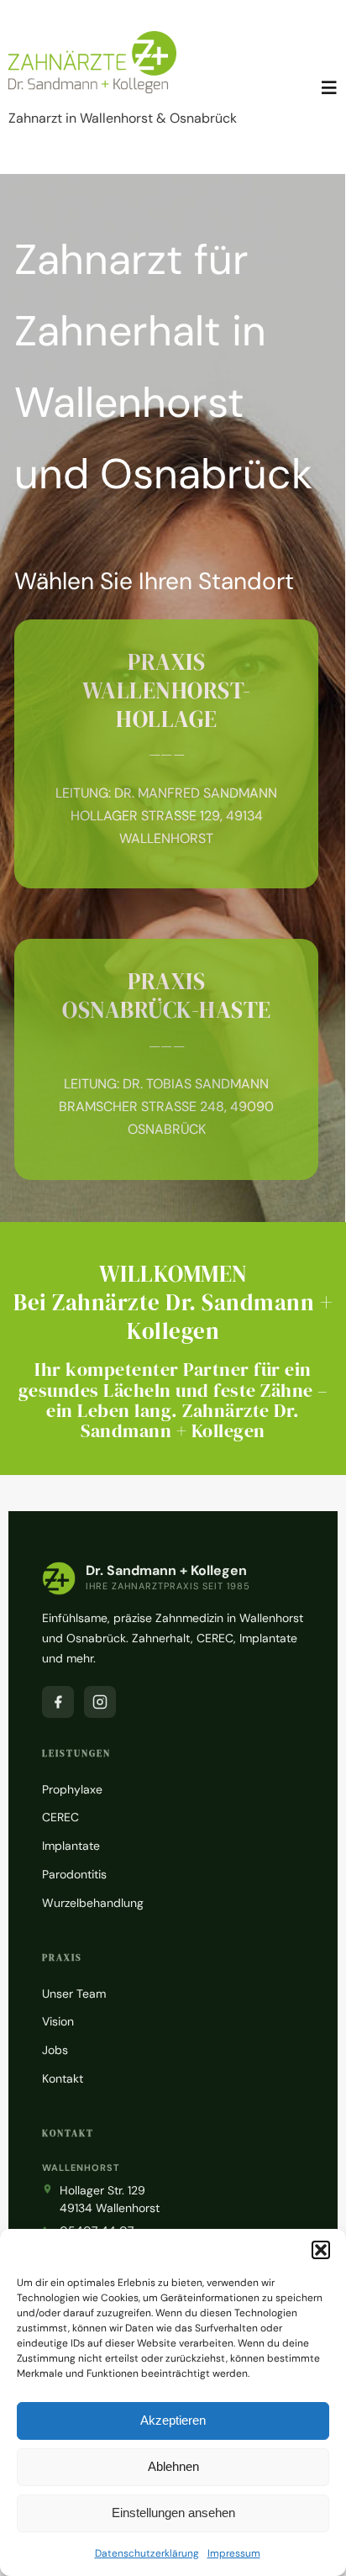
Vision (58, 2021)
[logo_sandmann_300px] (92, 37)
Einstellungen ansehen (173, 2513)
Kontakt (63, 2078)
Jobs (55, 2050)
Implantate (71, 1846)
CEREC (60, 1817)
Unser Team (74, 1994)
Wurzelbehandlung (93, 1903)
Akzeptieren (173, 2420)
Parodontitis (74, 1874)
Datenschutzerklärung (147, 2553)
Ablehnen (173, 2466)
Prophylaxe (72, 1789)
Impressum (234, 2553)
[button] (321, 2250)
